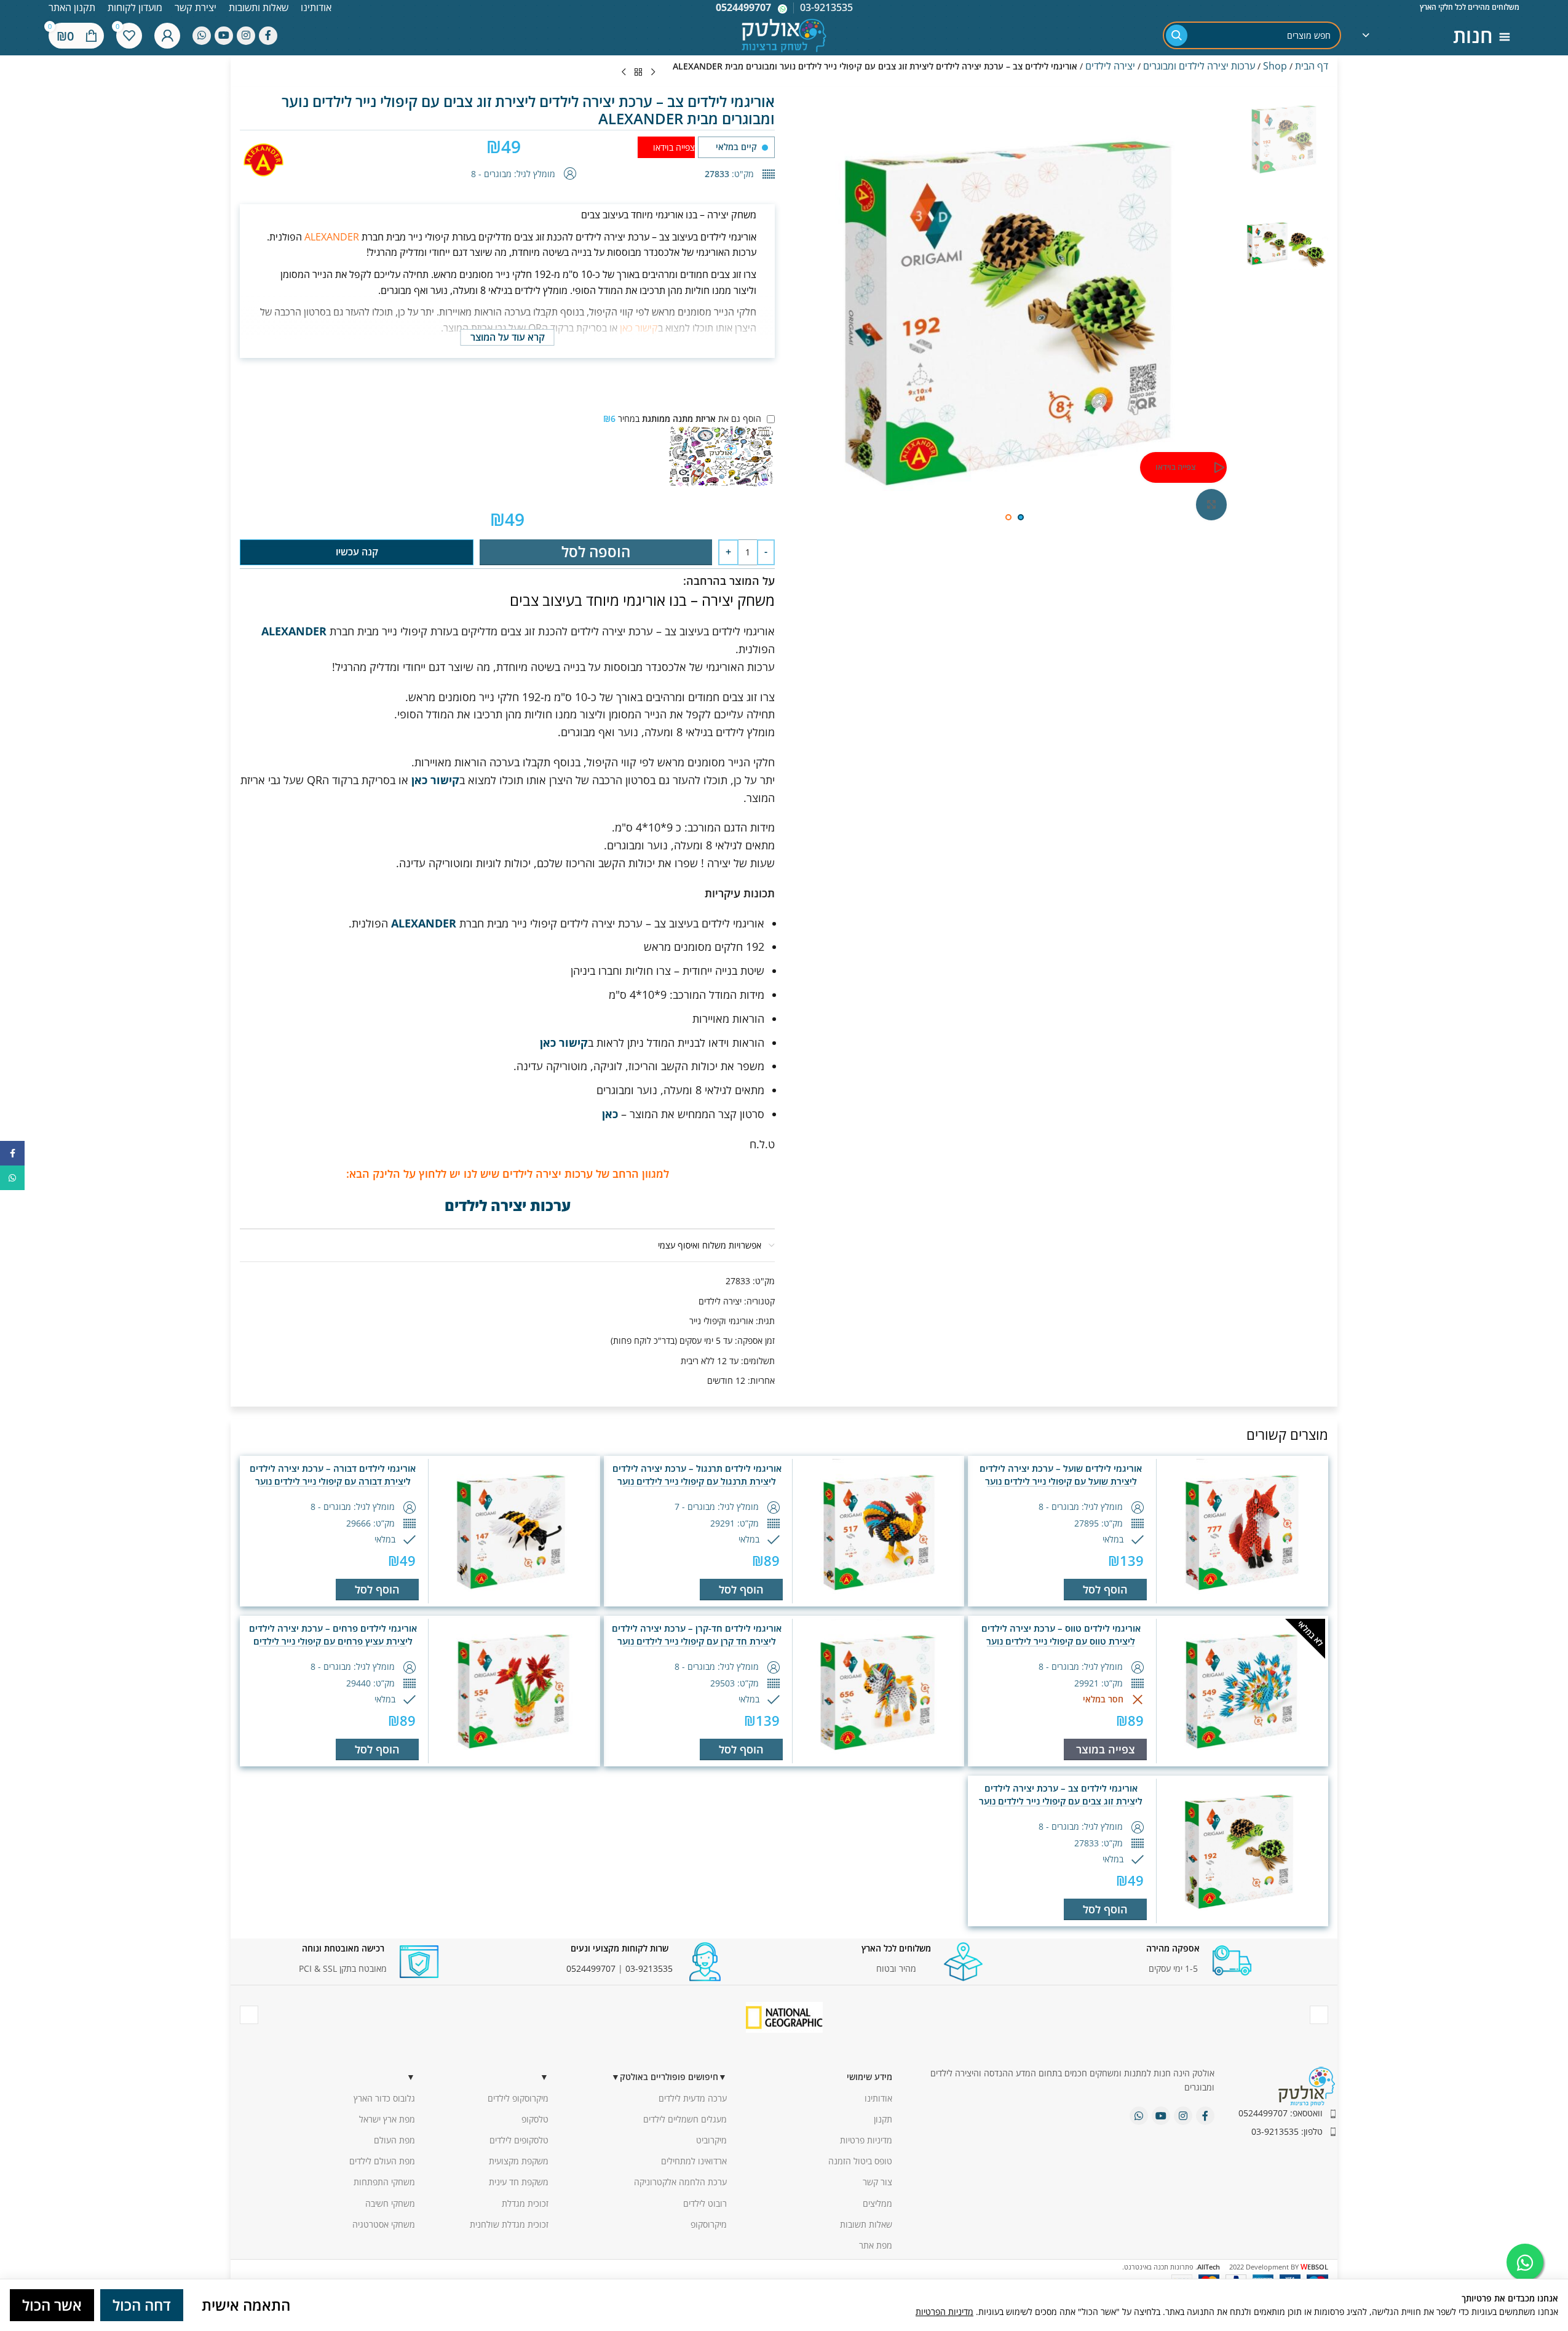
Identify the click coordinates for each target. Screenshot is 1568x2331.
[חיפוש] (1177, 35)
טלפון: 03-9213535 (1287, 2131)
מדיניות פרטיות (866, 2140)
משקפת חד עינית (519, 2182)
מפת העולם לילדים (382, 2161)
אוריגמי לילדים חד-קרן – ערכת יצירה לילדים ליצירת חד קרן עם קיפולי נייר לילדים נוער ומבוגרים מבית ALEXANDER (697, 1641)
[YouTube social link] (224, 36)
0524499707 (743, 7)
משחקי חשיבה (390, 2203)
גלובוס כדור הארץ (384, 2098)
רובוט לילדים (705, 2203)
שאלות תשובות (866, 2224)
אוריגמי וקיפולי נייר (721, 1321)
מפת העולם (394, 2140)
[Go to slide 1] (1021, 517)
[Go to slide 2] (1008, 517)
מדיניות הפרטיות (944, 2312)
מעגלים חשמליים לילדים (685, 2119)
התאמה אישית (246, 2305)
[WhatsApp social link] (202, 36)
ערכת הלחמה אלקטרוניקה (680, 2182)
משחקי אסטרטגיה (384, 2224)
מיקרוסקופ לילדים (518, 2098)
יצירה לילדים (1110, 66)
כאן (610, 1114)
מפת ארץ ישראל (387, 2119)
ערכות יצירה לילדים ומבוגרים (1199, 66)
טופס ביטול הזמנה (860, 2161)
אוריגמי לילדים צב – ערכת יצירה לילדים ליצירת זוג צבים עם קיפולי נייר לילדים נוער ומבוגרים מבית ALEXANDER (1061, 1801)
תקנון (883, 2119)
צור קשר (877, 2182)
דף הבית (1312, 66)
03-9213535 (649, 1968)
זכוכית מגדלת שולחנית (509, 2224)
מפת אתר (876, 2245)
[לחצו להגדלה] (1211, 504)
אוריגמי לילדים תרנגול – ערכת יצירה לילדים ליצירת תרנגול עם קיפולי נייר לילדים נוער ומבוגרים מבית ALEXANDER (697, 1481)
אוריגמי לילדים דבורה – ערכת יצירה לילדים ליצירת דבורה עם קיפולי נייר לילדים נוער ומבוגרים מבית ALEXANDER (333, 1481)
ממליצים (877, 2203)
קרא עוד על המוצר (508, 337)
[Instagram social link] (246, 36)
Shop (1275, 66)
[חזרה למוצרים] (638, 73)
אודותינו (878, 2098)
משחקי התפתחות (384, 2182)
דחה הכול (142, 2305)
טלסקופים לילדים (519, 2140)
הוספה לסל (596, 551)
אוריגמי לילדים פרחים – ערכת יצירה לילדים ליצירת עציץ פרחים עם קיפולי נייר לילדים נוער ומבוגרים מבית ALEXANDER (333, 1641)
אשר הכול (52, 2305)
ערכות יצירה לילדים (508, 1205)
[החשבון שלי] (167, 36)
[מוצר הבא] (624, 73)
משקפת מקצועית (519, 2161)
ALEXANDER (332, 237)
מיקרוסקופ (709, 2224)
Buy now (357, 552)
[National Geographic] (784, 2017)
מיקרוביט (711, 2140)
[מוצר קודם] (653, 73)
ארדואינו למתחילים (694, 2161)
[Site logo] (784, 34)
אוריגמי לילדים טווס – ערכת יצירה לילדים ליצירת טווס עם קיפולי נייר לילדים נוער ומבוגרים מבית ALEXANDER (1061, 1641)
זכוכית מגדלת (525, 2203)
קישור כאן (639, 328)
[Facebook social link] (268, 36)
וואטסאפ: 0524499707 (1281, 2113)
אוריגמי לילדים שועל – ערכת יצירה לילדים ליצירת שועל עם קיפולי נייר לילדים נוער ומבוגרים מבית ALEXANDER (1061, 1481)
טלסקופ (535, 2119)
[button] (1105, 1590)
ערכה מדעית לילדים (693, 2098)
